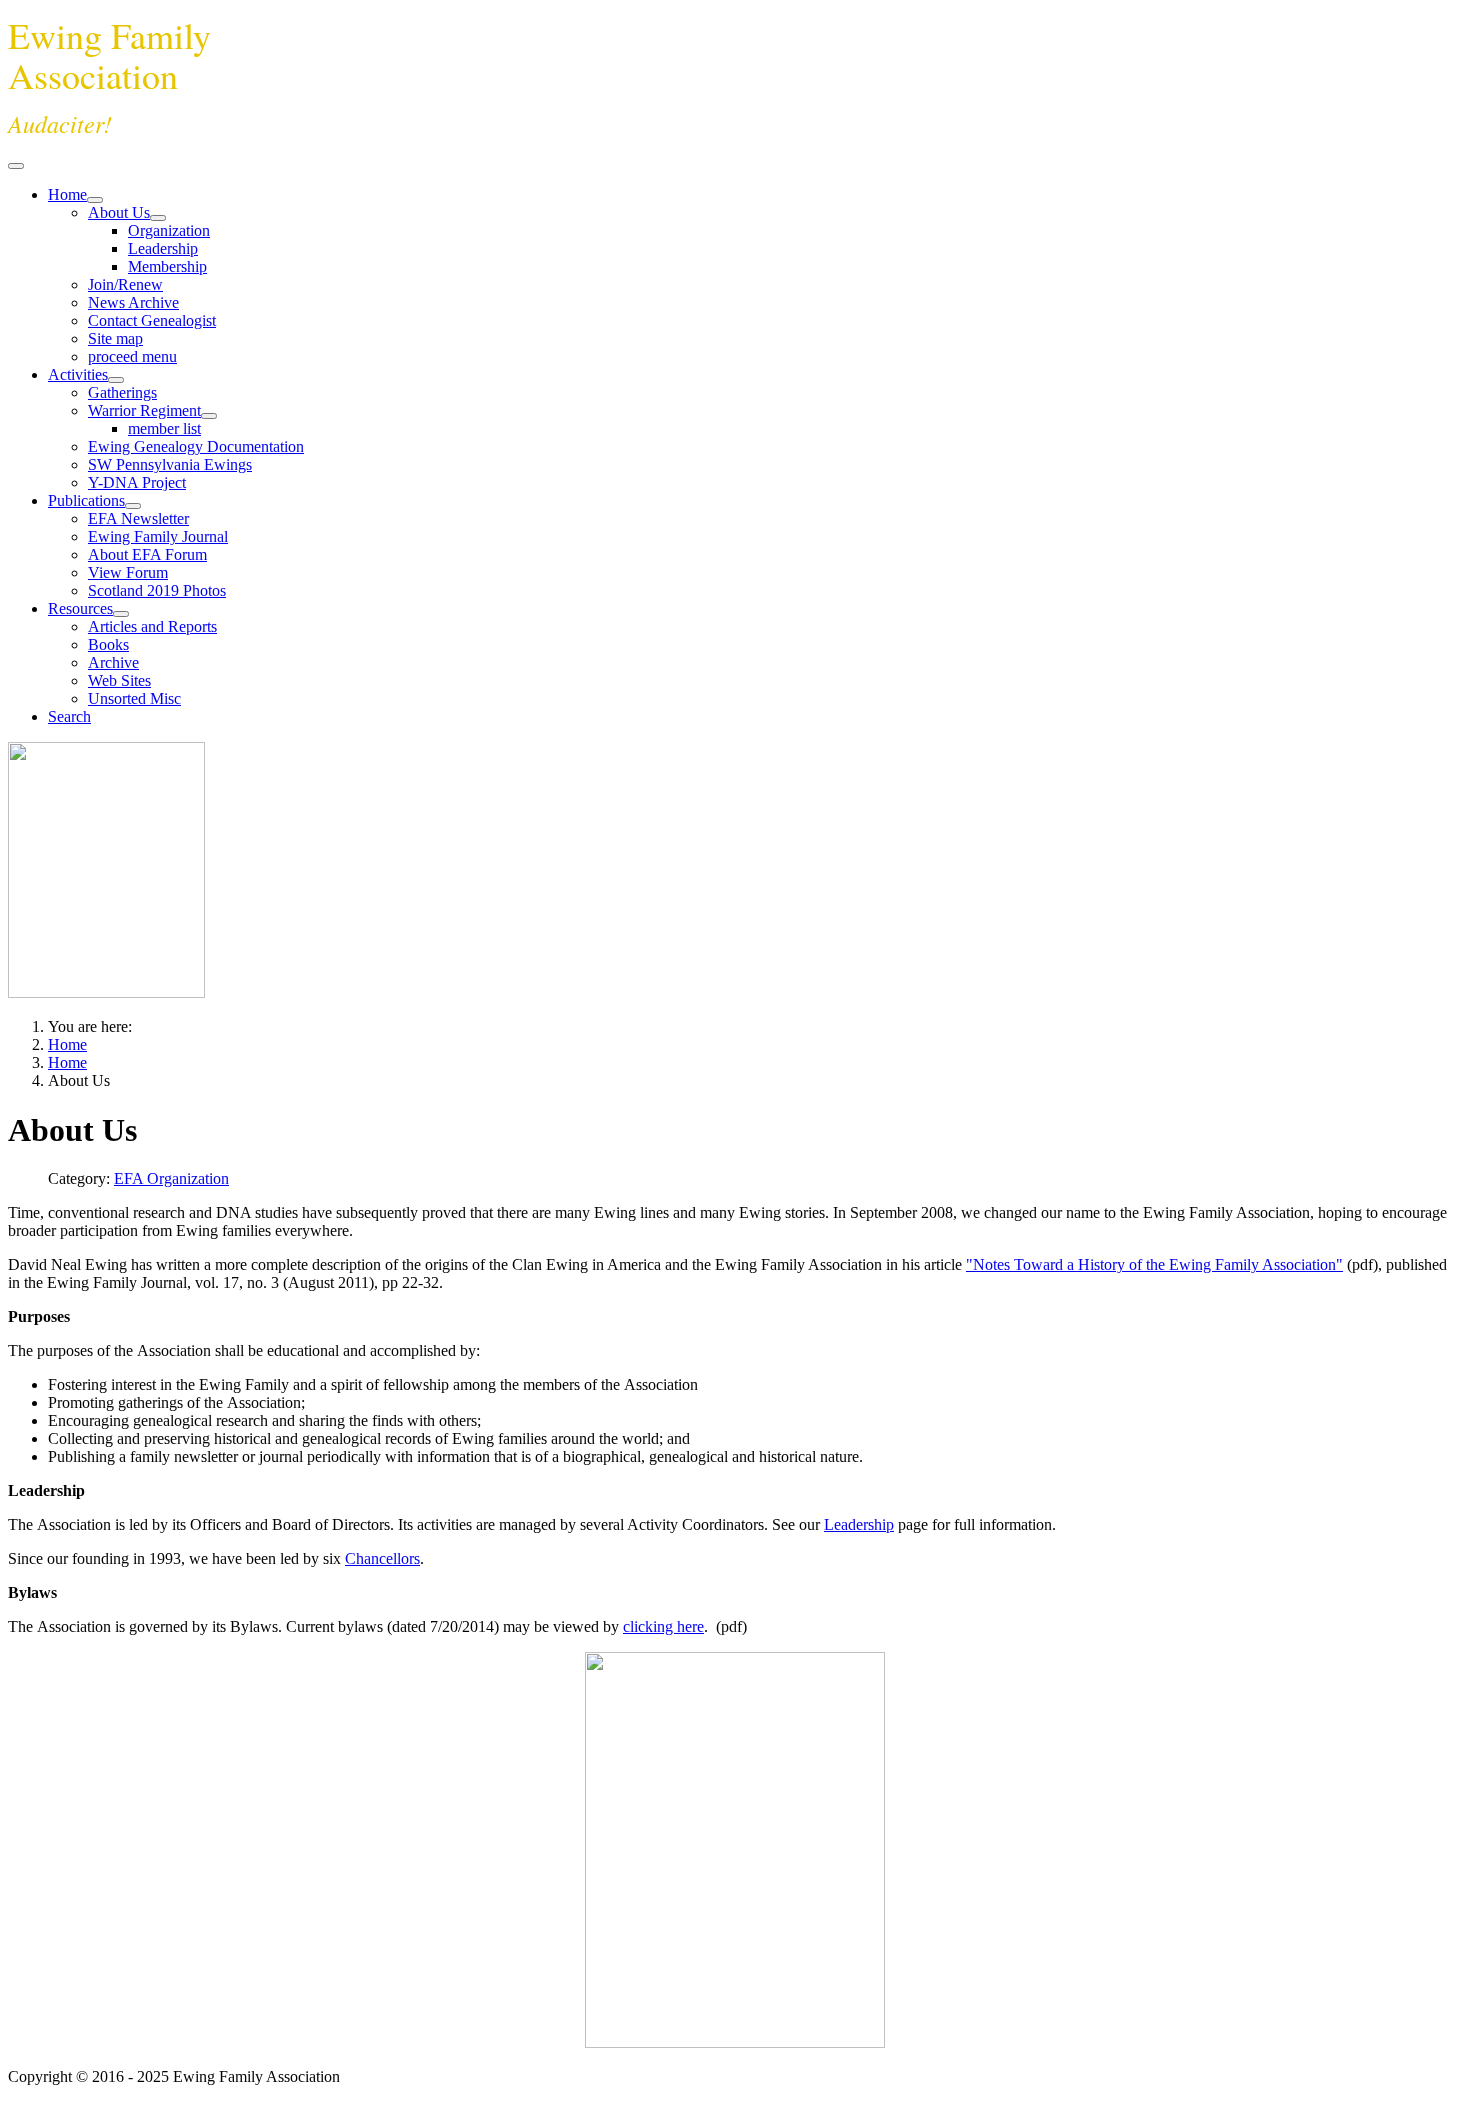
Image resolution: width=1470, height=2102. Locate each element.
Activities (78, 374)
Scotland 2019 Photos (157, 590)
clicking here (663, 1626)
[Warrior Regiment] (209, 416)
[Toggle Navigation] (16, 166)
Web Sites (119, 680)
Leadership (163, 248)
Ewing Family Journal (158, 536)
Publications (86, 500)
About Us (119, 212)
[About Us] (158, 218)
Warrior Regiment (144, 410)
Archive (113, 662)
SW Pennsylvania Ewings (170, 464)
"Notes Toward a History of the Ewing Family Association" (1154, 1264)
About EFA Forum (147, 554)
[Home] (95, 200)
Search (69, 716)
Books (108, 644)
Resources (80, 608)
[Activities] (116, 380)
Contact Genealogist (152, 320)
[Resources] (121, 614)
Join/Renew (125, 284)
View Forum (128, 572)
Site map (115, 338)
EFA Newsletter (138, 518)
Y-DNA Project (137, 482)
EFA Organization (171, 1178)
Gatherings (122, 392)
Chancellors (382, 1558)
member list (164, 428)
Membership (167, 266)
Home (67, 194)
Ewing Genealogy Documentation (196, 446)
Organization (169, 230)
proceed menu (132, 356)
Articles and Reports (152, 626)
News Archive (133, 302)
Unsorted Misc (134, 698)
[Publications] (133, 506)
